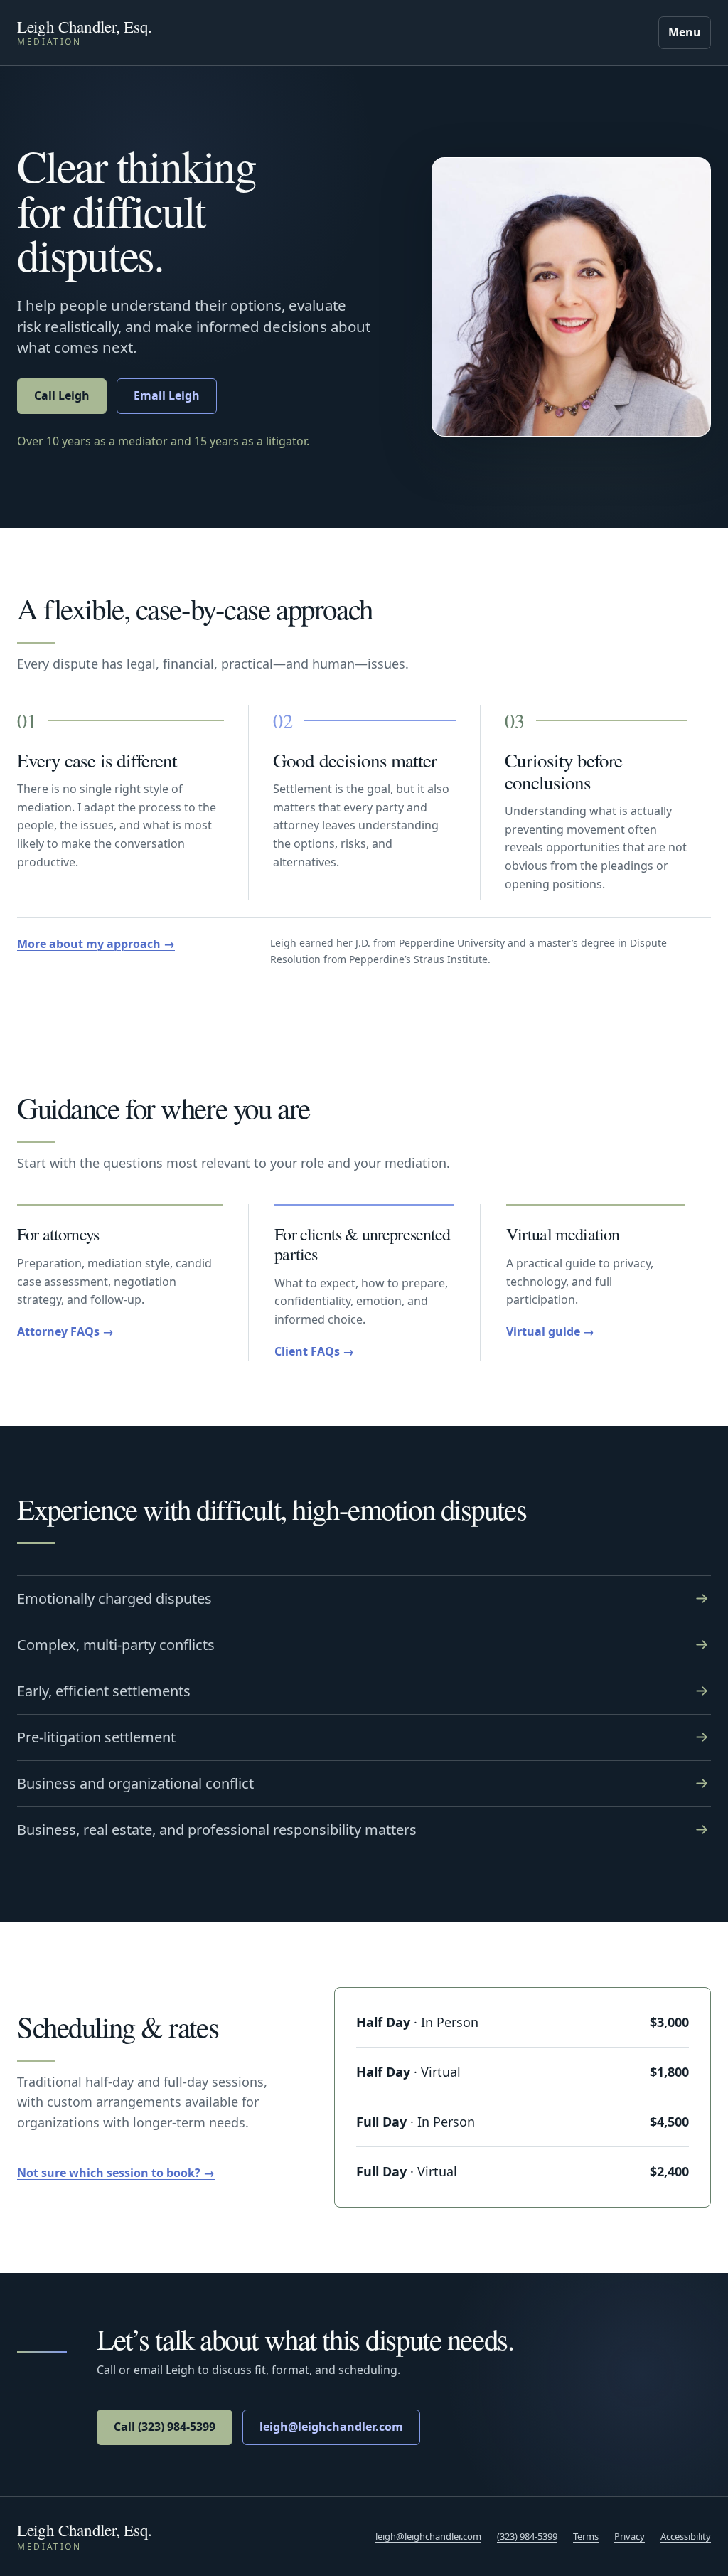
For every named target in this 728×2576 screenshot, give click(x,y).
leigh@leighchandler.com (331, 2427)
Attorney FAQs (58, 1331)
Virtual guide (543, 1331)
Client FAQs (307, 1351)
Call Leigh (62, 395)
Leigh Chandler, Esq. (85, 2530)
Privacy (630, 2536)
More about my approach (89, 944)
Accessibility (686, 2536)
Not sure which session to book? (109, 2173)
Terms (586, 2536)
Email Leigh (167, 395)
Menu (685, 32)
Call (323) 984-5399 (165, 2427)
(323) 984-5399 (527, 2536)
